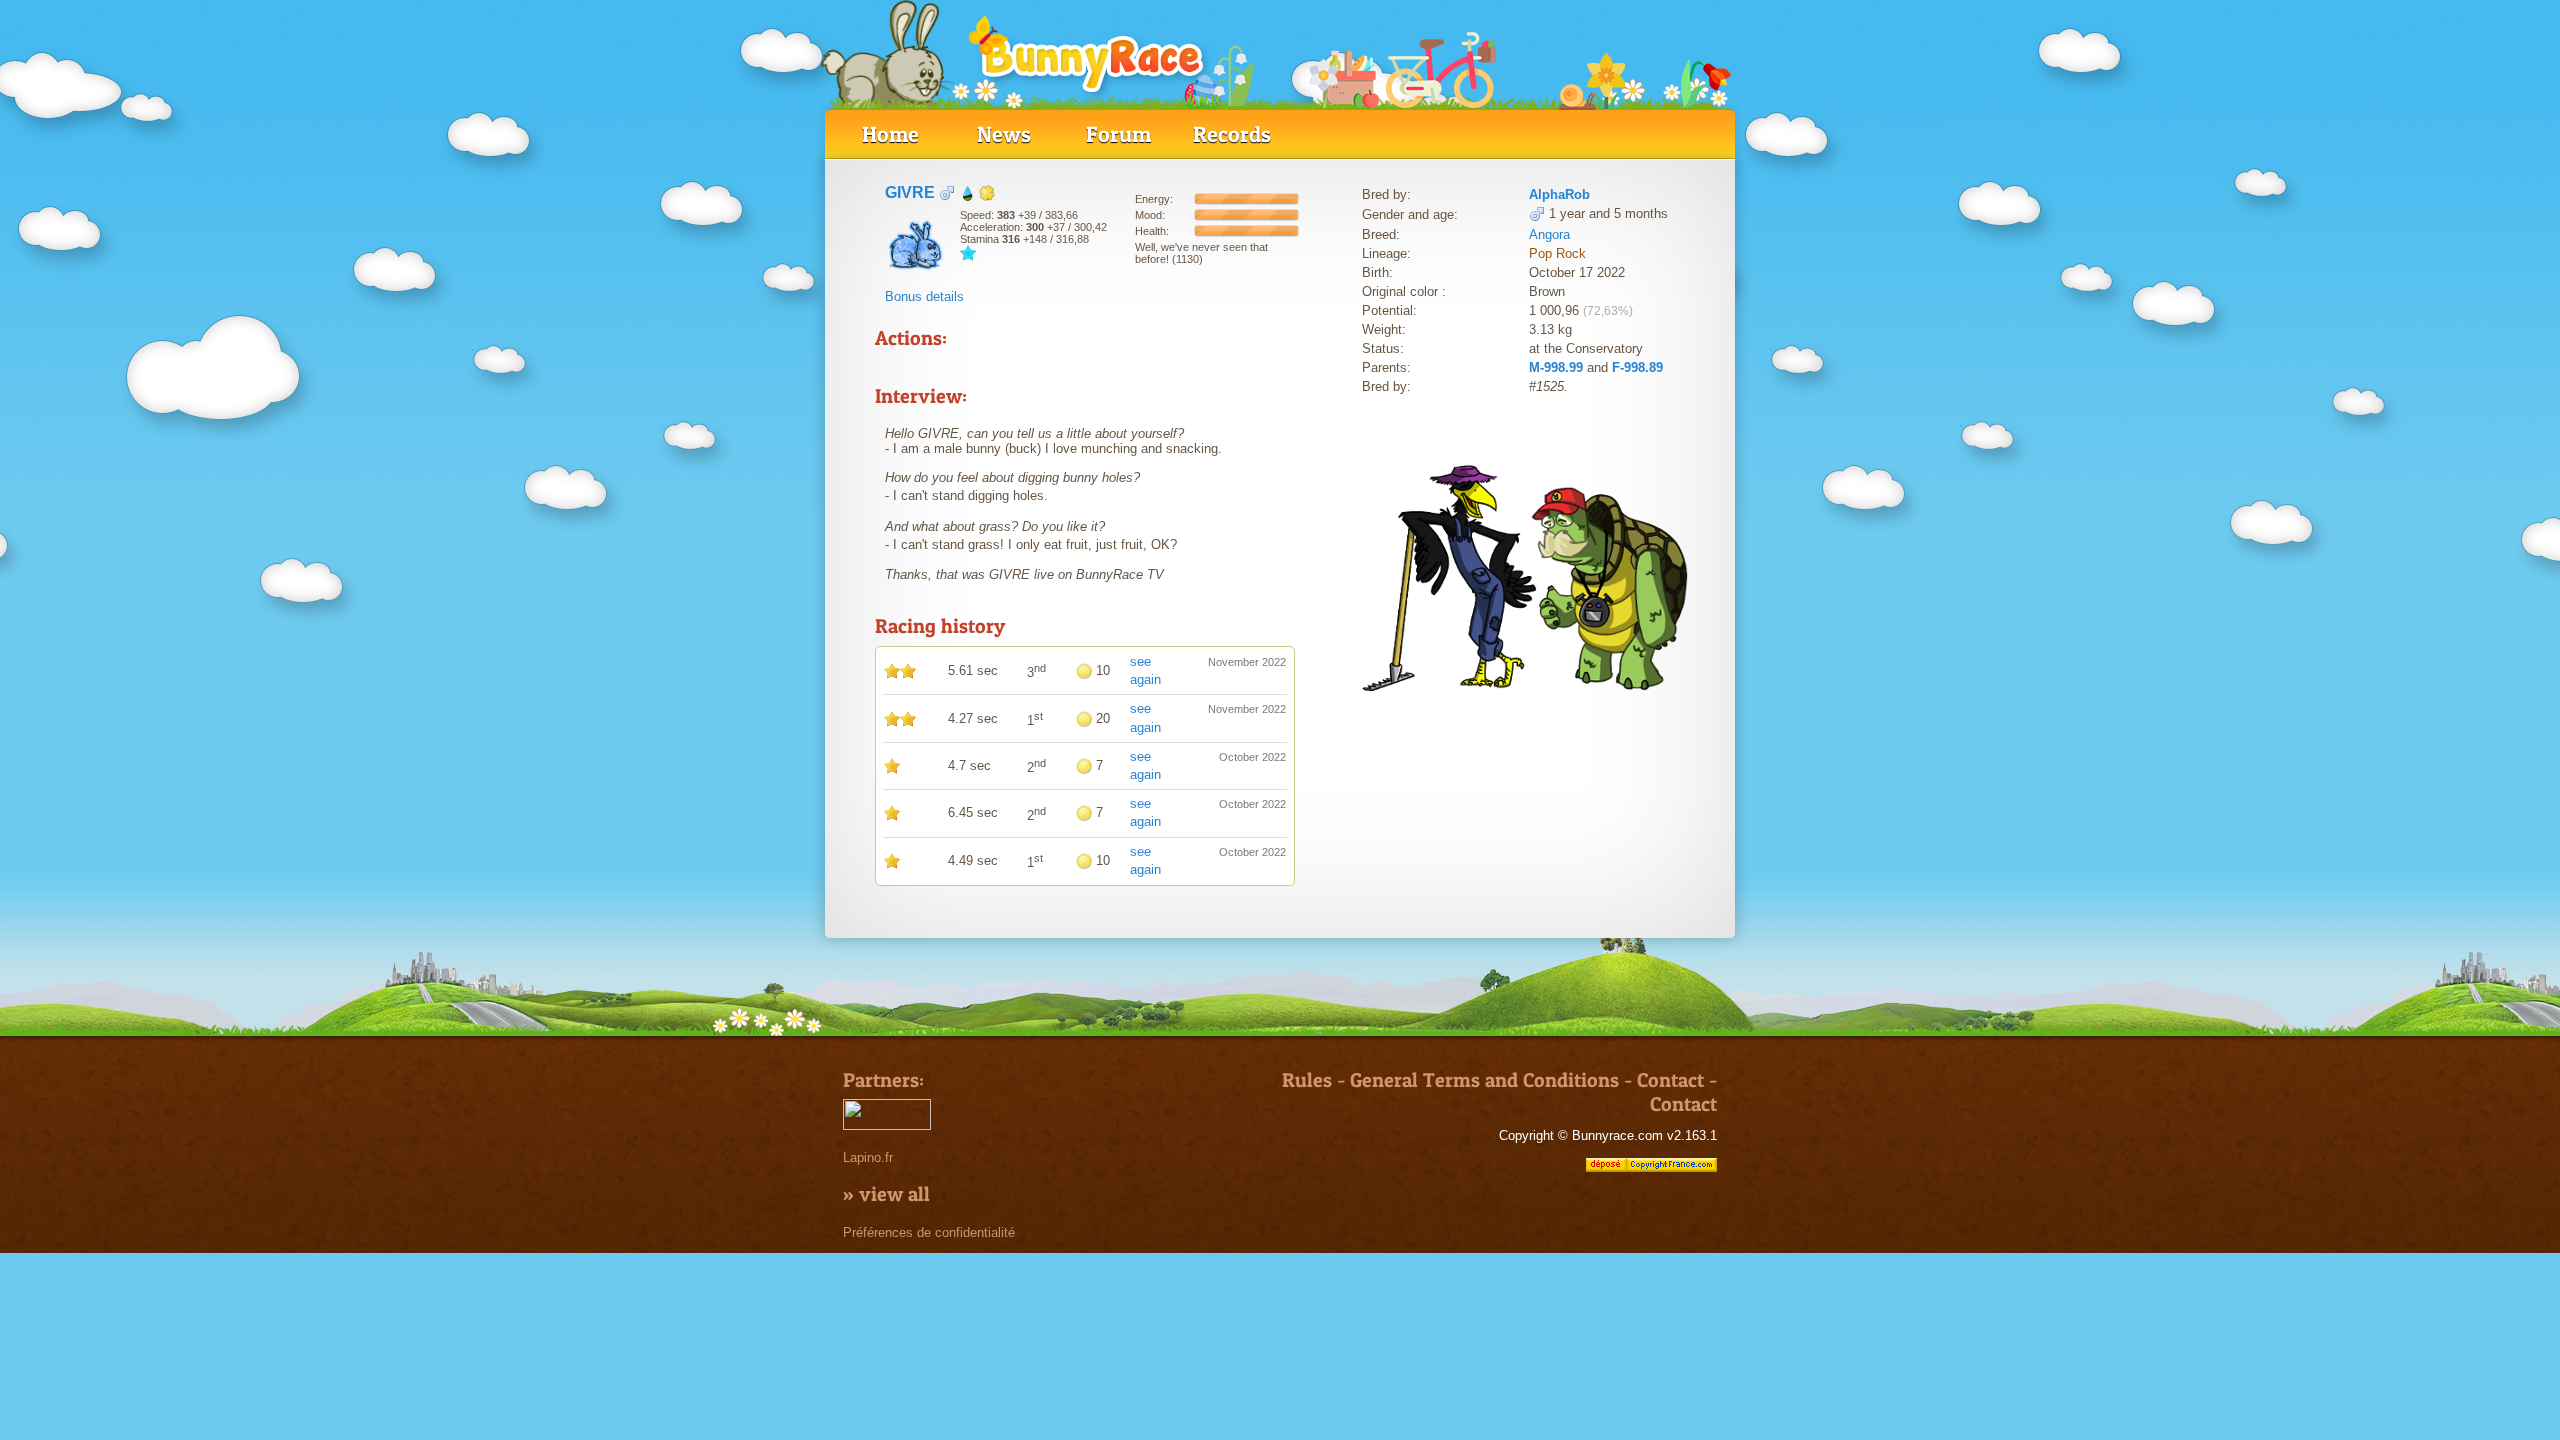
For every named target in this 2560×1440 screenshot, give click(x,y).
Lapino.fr (868, 1157)
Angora (1549, 234)
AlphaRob (1559, 194)
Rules (1307, 1080)
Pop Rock (1557, 253)
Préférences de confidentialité (929, 1232)
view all (894, 1194)
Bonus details (924, 296)
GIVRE (910, 192)
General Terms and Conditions (1484, 1080)
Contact (1670, 1080)
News (1004, 134)
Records (1232, 134)
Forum (1118, 134)
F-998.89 (1637, 367)
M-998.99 (1556, 367)
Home (890, 134)
